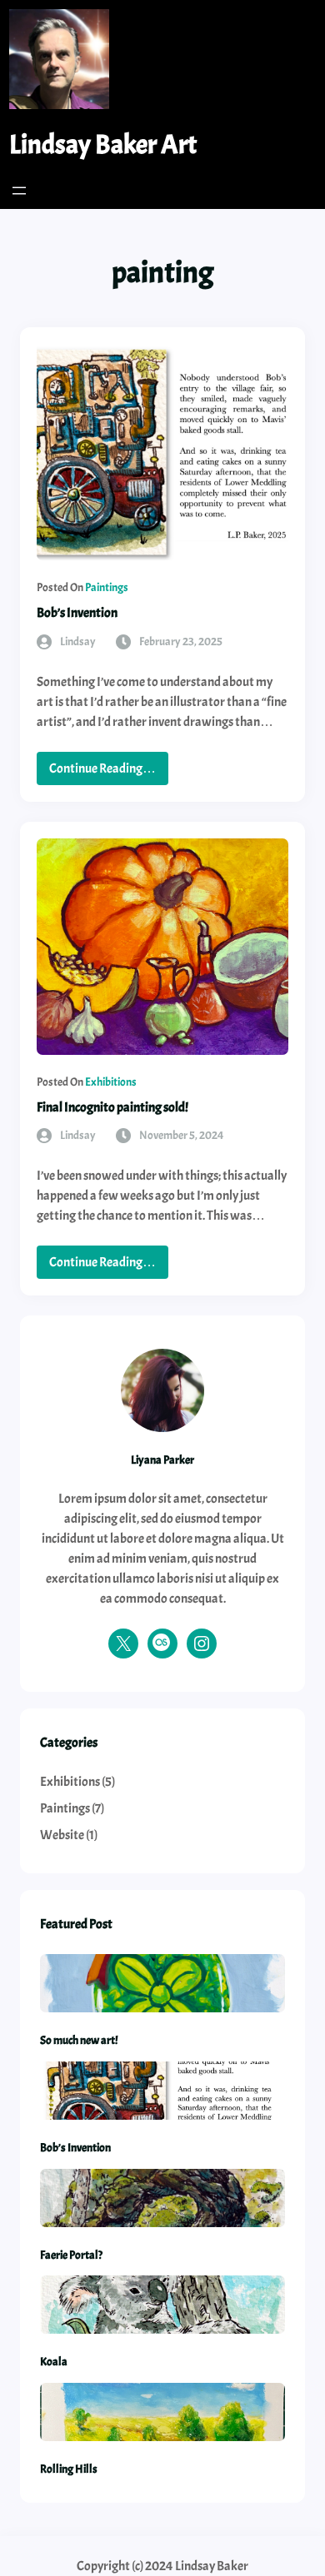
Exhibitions (111, 1082)
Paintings (107, 587)
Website (62, 1835)
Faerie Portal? (71, 2255)
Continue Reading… (109, 772)
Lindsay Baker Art (103, 145)
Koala (54, 2361)
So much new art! (79, 2040)
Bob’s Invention (77, 613)
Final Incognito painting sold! (112, 1107)
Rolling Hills (69, 2469)
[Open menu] (19, 191)
